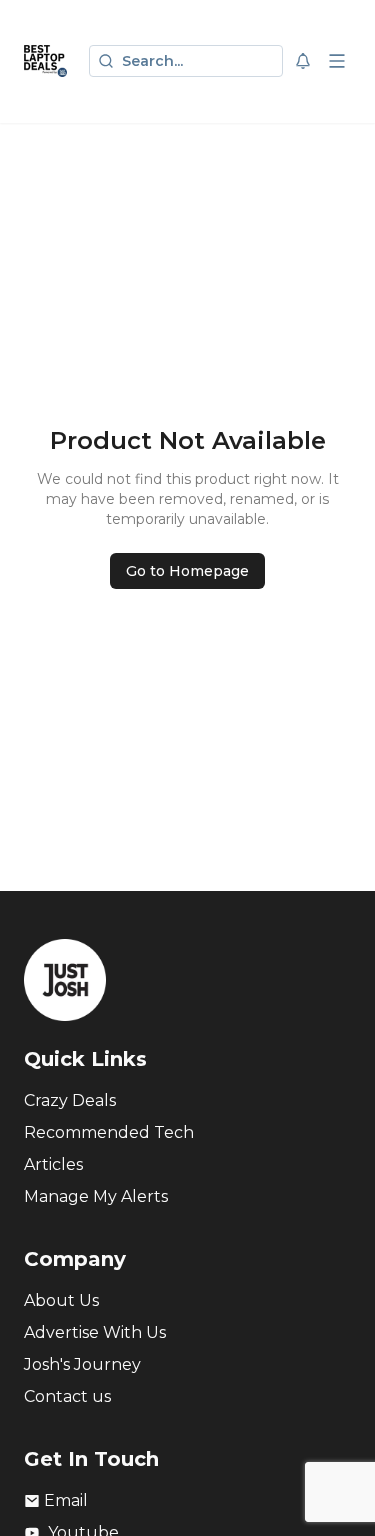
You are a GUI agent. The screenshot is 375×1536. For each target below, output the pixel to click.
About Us (61, 1300)
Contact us (67, 1396)
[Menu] (337, 61)
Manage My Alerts (96, 1196)
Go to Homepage (187, 571)
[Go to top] (337, 1490)
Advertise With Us (95, 1332)
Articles (53, 1164)
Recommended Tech (109, 1132)
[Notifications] (303, 61)
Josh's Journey (82, 1364)
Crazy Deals (70, 1100)
